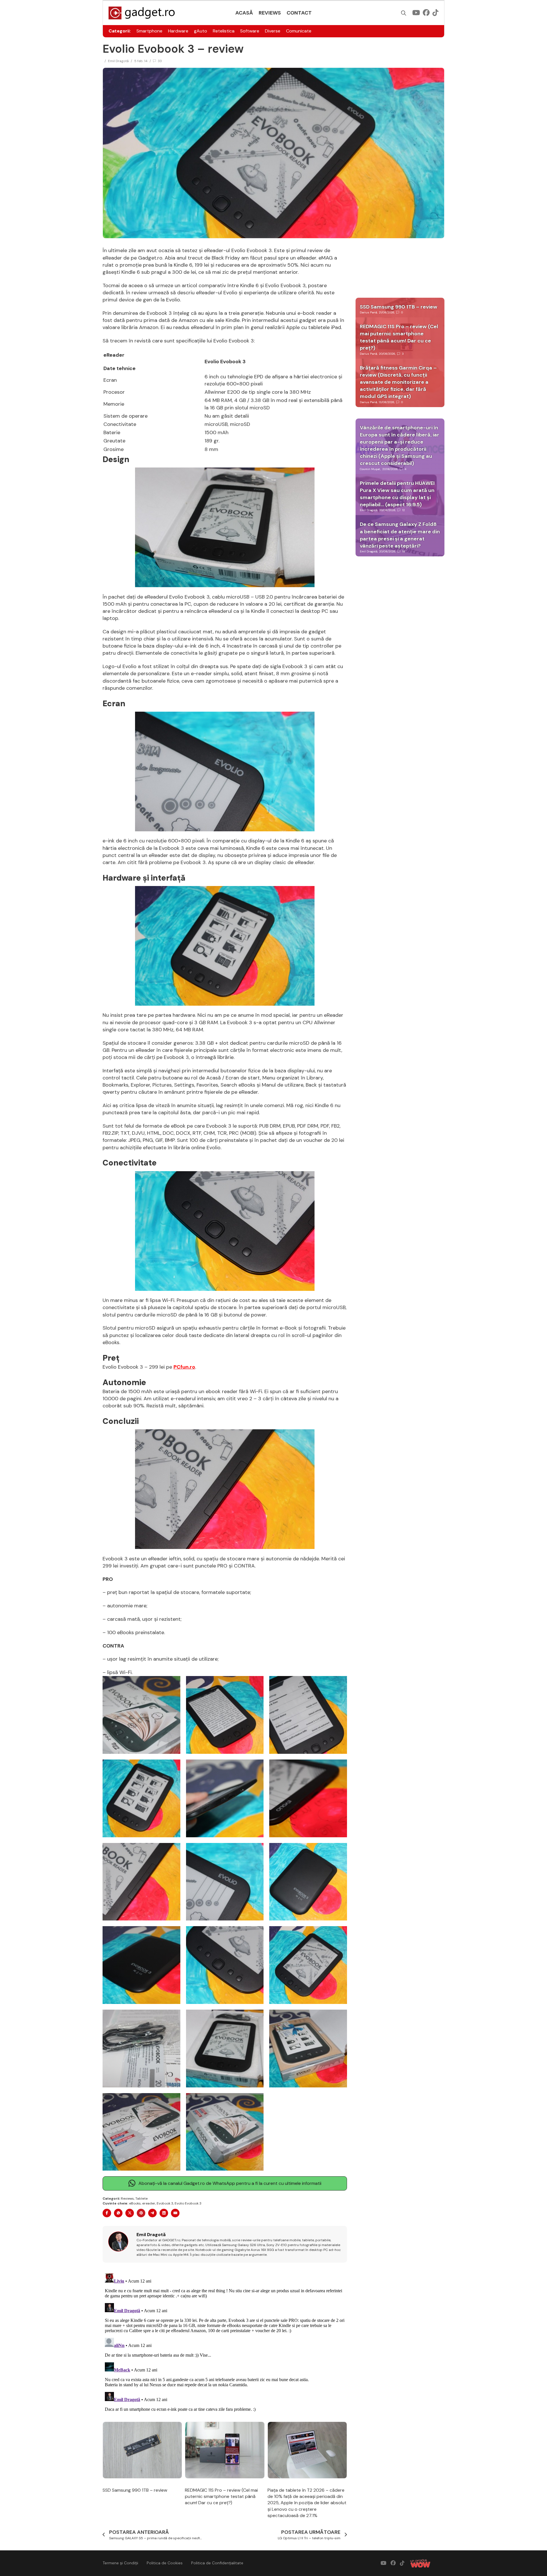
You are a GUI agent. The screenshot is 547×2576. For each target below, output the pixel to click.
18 (404, 551)
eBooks (135, 2203)
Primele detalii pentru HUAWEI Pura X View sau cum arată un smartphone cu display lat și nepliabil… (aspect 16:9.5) (397, 494)
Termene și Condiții (120, 2563)
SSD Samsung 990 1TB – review (135, 2490)
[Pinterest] (141, 2213)
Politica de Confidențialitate (217, 2563)
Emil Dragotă (118, 61)
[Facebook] (107, 2213)
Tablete (141, 2199)
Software (250, 31)
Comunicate (299, 31)
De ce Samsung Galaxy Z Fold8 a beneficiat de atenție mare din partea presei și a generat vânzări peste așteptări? (400, 535)
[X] (130, 2213)
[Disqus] (225, 2342)
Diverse (273, 31)
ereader (149, 2203)
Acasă (244, 13)
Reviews (270, 13)
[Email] (175, 2213)
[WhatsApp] (118, 2213)
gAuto (201, 31)
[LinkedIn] (164, 2213)
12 (404, 510)
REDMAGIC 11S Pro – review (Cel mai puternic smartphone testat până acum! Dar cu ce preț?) (221, 2497)
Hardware (178, 31)
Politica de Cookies (165, 2563)
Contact (299, 13)
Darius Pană (368, 312)
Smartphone (149, 31)
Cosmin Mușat (370, 469)
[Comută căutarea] (404, 13)
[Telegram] (152, 2213)
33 (160, 61)
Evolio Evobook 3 (188, 2203)
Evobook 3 (165, 2203)
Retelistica (224, 31)
